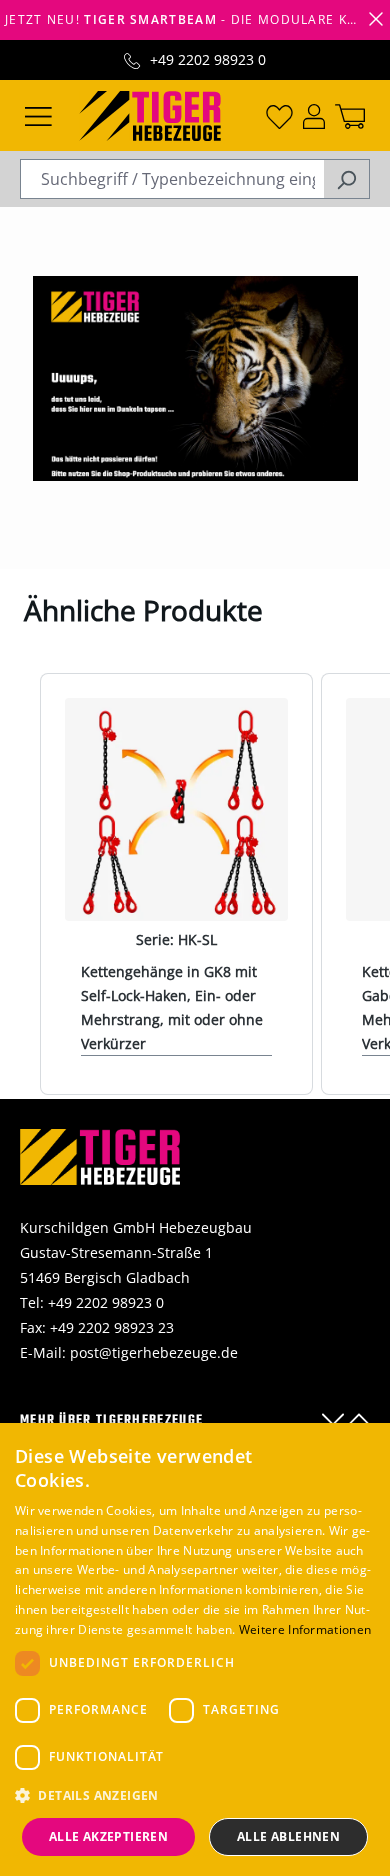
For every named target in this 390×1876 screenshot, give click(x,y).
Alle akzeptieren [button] (108, 1836)
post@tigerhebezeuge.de (154, 1352)
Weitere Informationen (305, 1629)
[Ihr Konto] (314, 115)
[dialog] (195, 1649)
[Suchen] (346, 179)
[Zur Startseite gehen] (150, 114)
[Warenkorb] (350, 115)
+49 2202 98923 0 (208, 59)
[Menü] (38, 115)
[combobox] (172, 179)
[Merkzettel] (279, 115)
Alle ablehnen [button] (288, 1836)
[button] (195, 1795)
